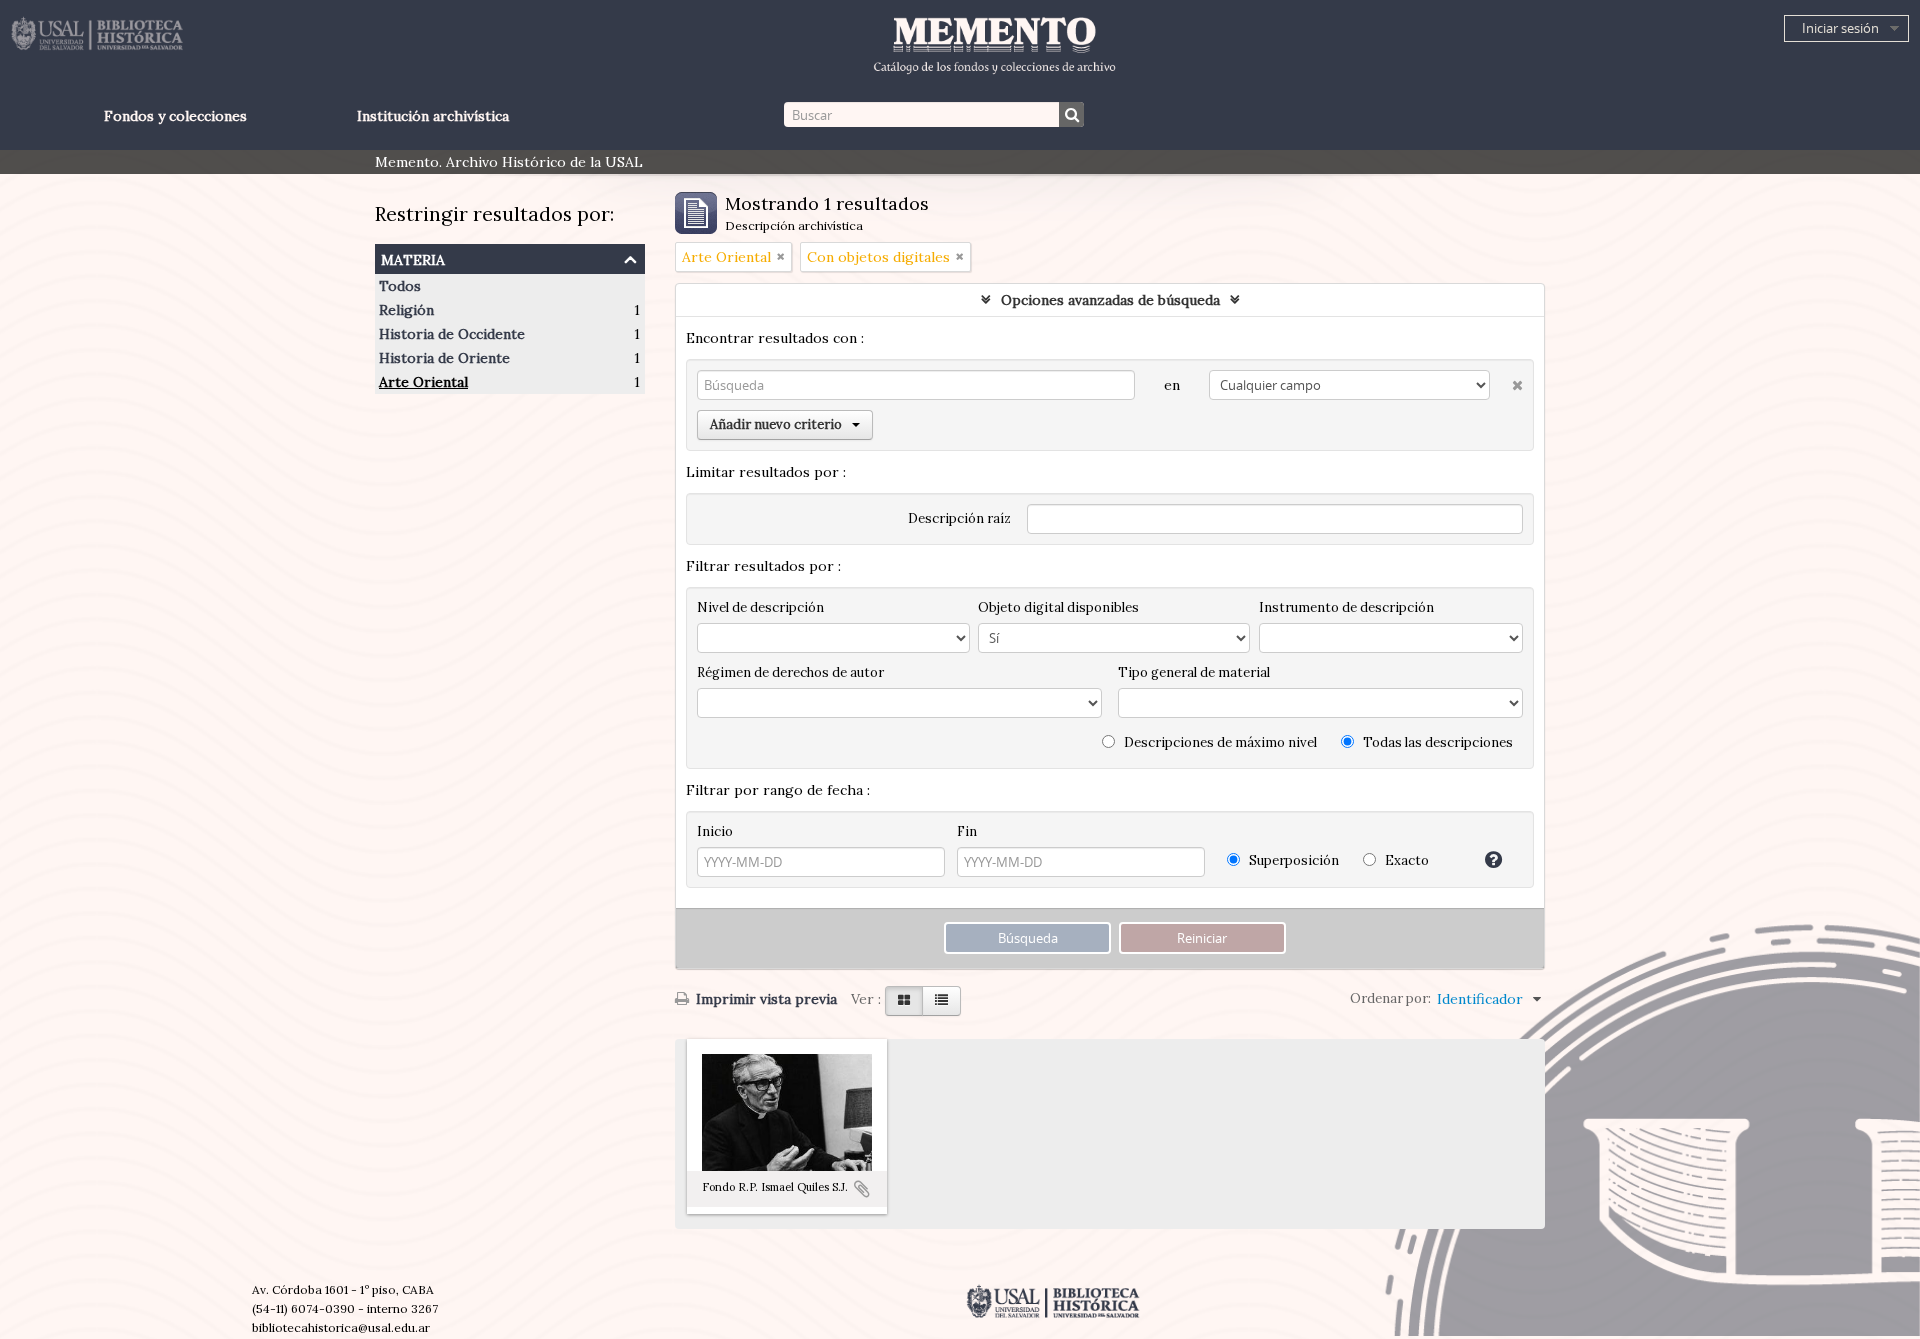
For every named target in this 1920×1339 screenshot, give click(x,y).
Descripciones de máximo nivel (1219, 742)
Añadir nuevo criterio (776, 424)
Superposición (1292, 860)
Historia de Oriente (444, 358)
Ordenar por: (1390, 998)
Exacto (1405, 860)
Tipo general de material (1194, 672)
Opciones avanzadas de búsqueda (1110, 300)
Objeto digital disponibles (1058, 607)
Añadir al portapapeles (862, 1189)
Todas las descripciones (1436, 742)
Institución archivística (433, 116)
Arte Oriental (423, 382)
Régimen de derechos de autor (790, 672)
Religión (406, 310)
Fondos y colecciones (175, 116)
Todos (400, 286)
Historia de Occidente (452, 334)
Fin (967, 831)
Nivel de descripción (760, 607)
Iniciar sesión (1840, 28)
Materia (413, 257)
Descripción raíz (959, 518)
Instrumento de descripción (1346, 607)
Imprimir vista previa (764, 999)
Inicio (715, 831)
